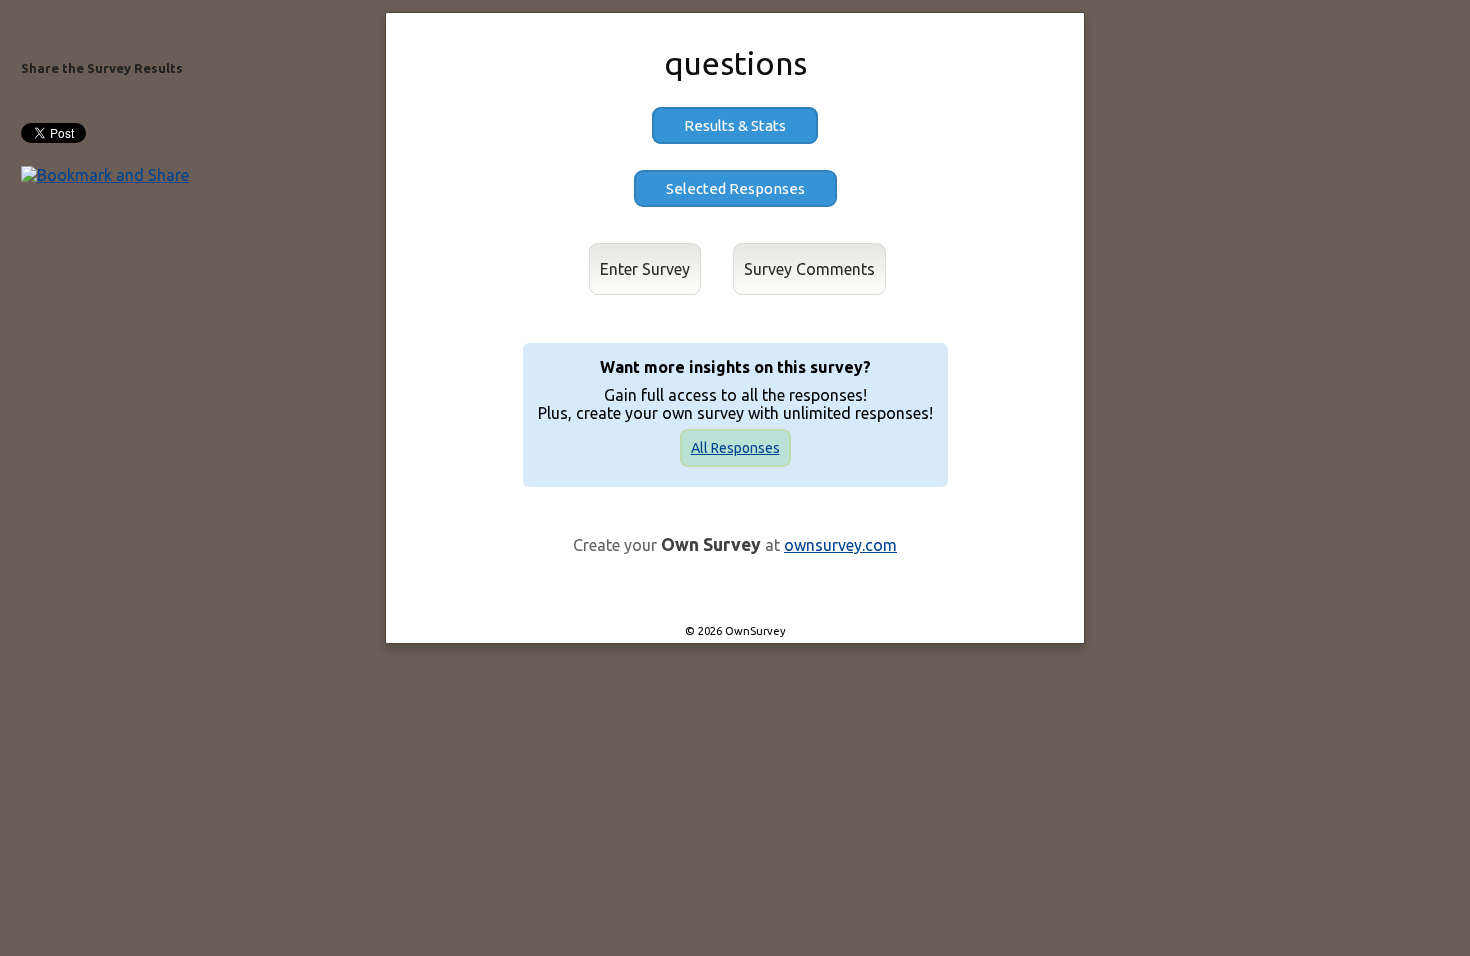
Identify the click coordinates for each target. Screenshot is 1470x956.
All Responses (735, 448)
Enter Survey (645, 269)
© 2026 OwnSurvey (735, 631)
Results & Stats (735, 125)
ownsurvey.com (840, 545)
